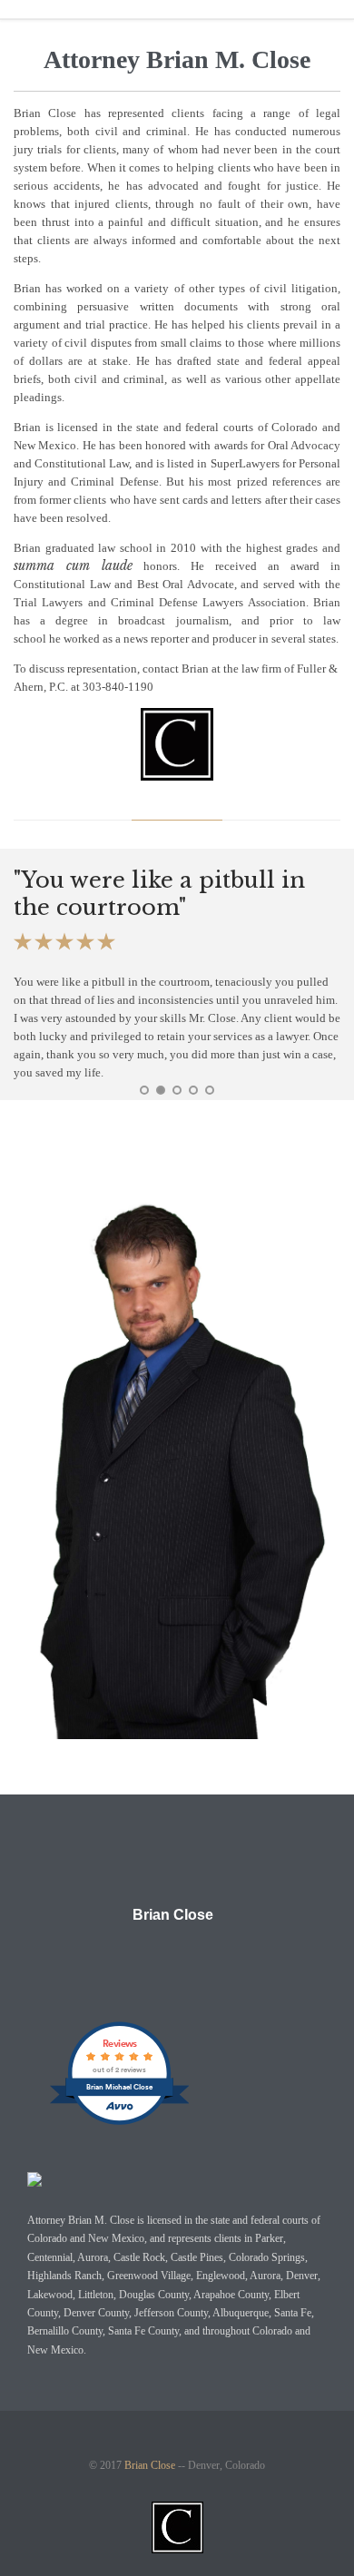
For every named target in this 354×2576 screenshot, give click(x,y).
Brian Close (173, 1915)
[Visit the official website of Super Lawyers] (163, 1959)
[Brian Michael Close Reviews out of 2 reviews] (119, 2124)
